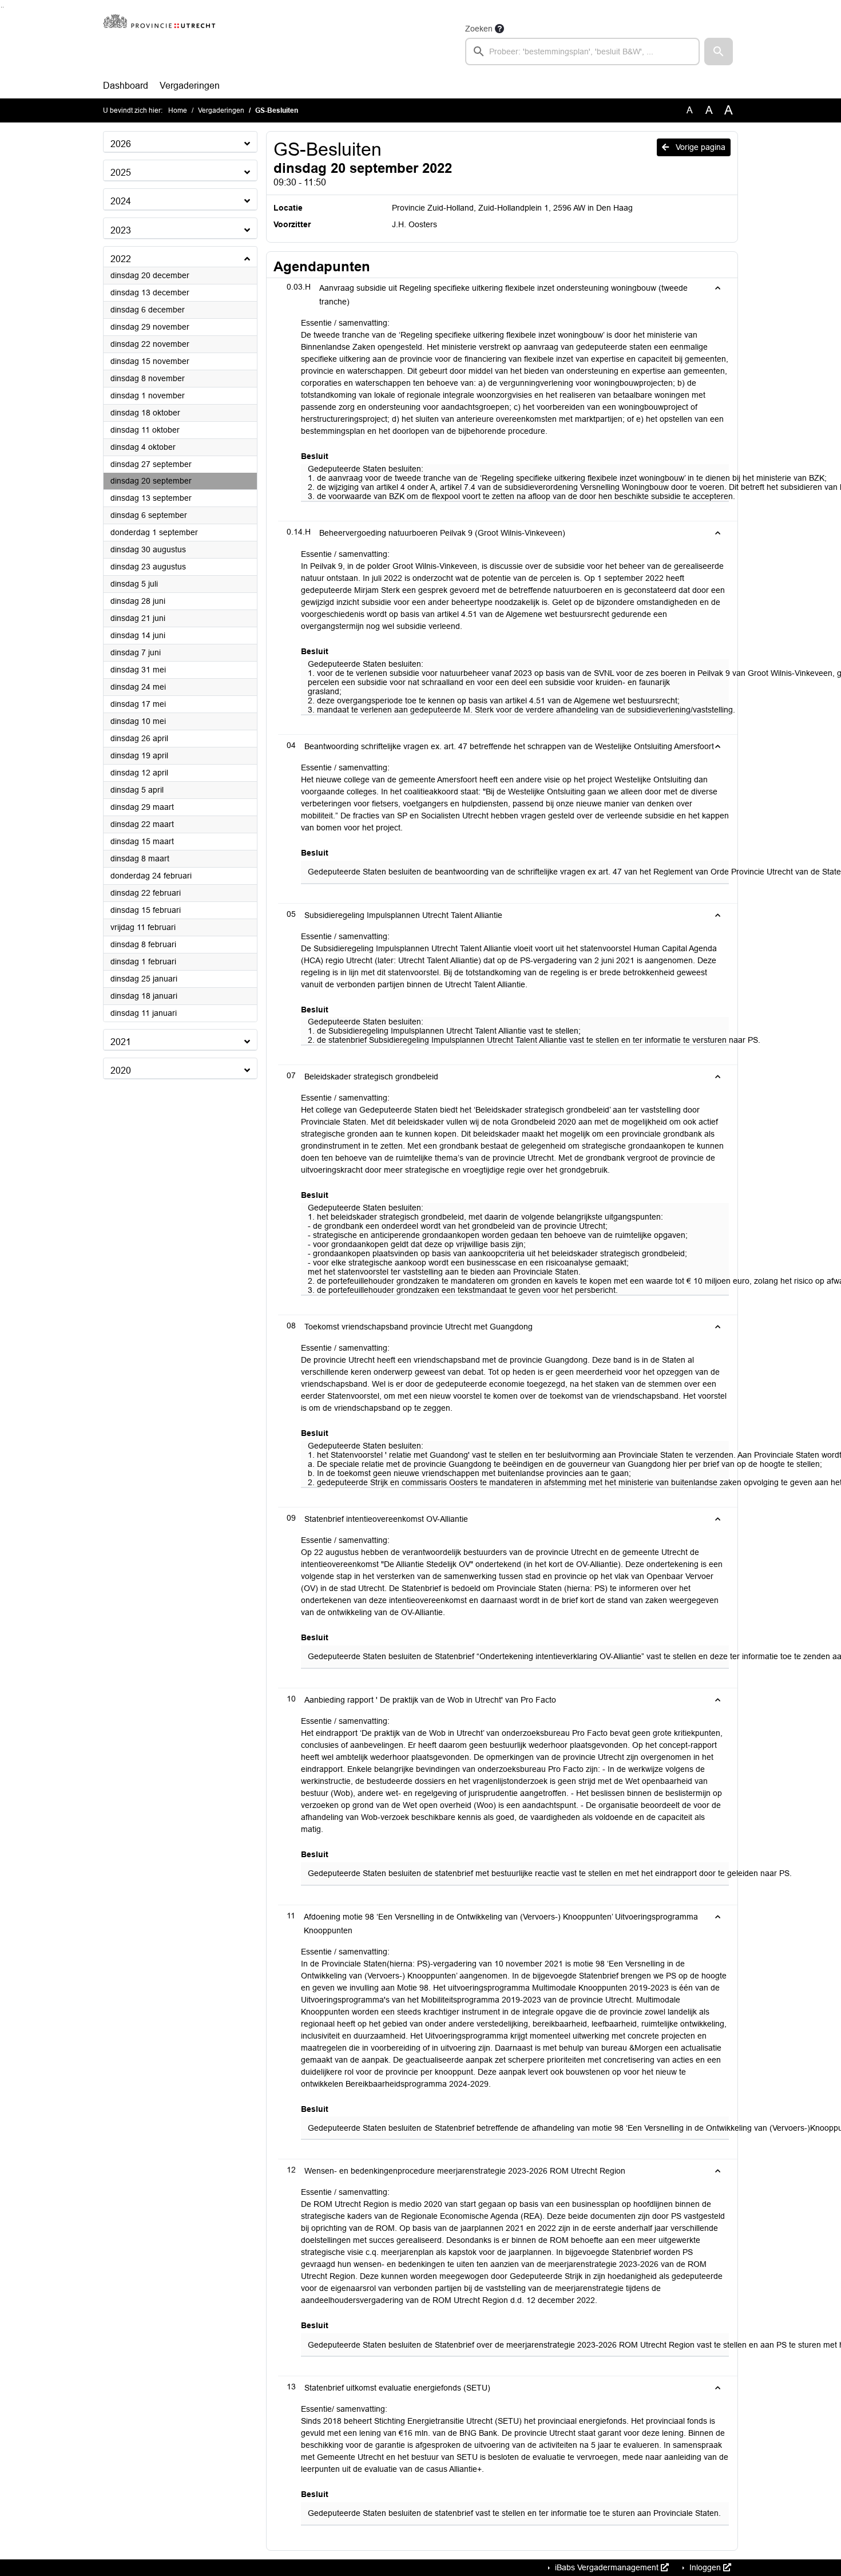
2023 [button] (121, 230)
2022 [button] (121, 259)
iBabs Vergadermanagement (607, 2567)
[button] (719, 52)
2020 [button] (121, 1071)
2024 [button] (121, 201)
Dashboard (126, 86)
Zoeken (479, 29)
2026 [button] (121, 144)
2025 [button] (121, 173)
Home (178, 110)
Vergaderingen (190, 86)
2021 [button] (121, 1042)
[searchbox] (582, 52)
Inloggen (705, 2567)
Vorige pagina (699, 147)
